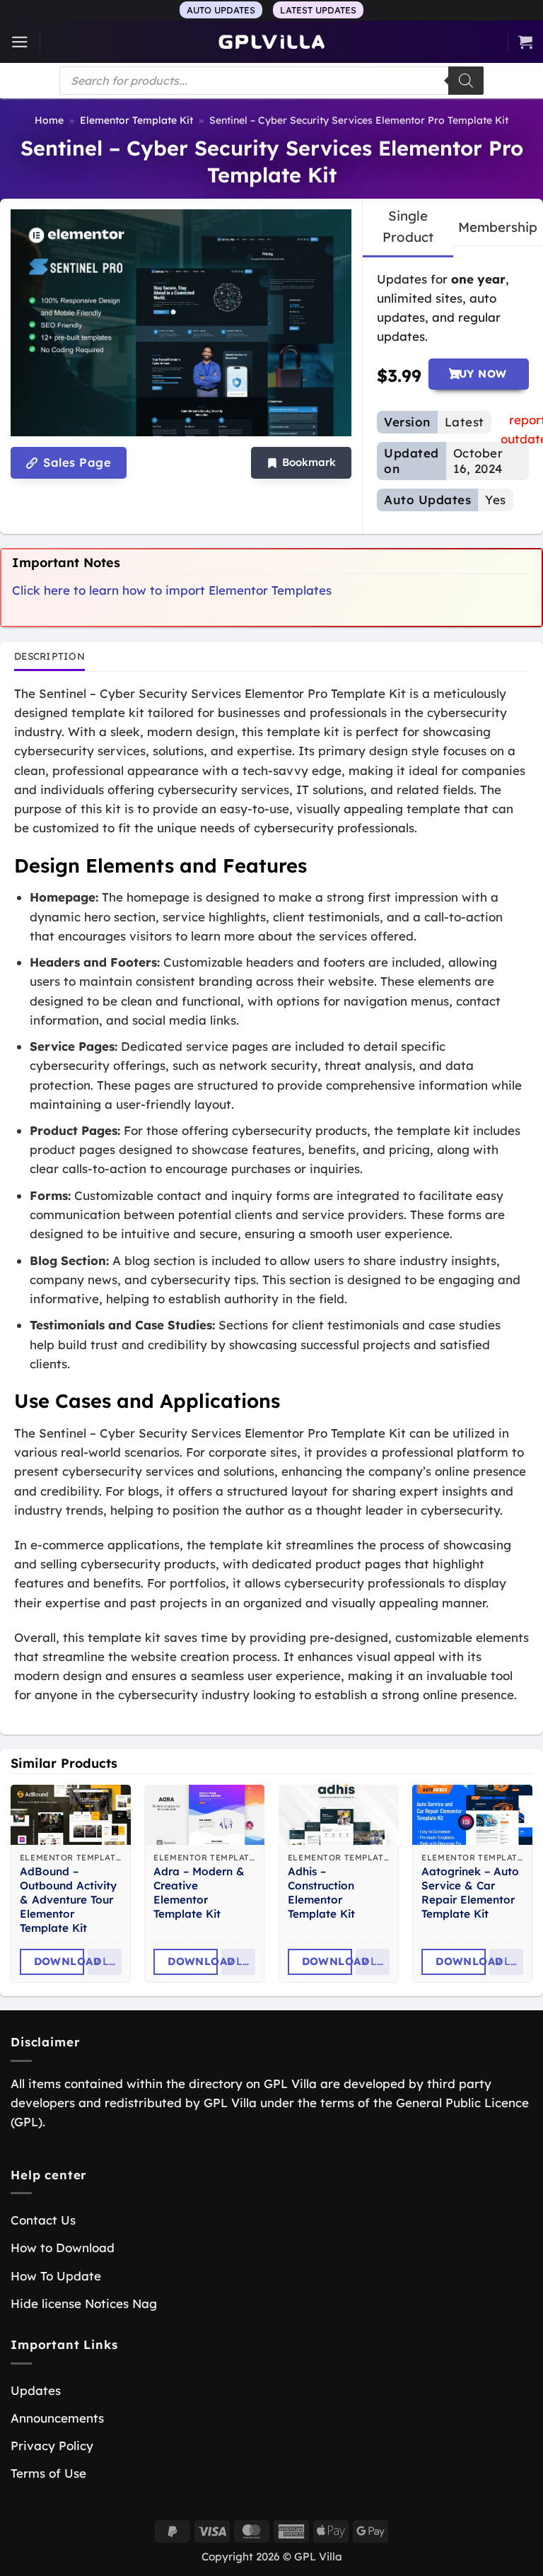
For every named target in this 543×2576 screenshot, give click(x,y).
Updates (36, 2390)
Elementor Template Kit (136, 120)
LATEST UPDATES (318, 10)
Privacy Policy (52, 2446)
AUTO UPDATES (221, 10)
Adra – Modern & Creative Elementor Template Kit (199, 1893)
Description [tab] (49, 656)
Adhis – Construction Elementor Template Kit (321, 1893)
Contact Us (43, 2220)
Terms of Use (48, 2473)
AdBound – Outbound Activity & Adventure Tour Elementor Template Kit (68, 1900)
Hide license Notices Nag (84, 2303)
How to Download (63, 2248)
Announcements (57, 2418)
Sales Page (75, 462)
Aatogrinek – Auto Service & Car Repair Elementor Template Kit (470, 1893)
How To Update (56, 2276)
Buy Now (478, 374)
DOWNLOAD (59, 1961)
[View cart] (525, 42)
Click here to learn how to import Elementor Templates (172, 590)
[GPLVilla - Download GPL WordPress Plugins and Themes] (271, 42)
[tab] (408, 227)
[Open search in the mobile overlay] (271, 81)
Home (49, 120)
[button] (20, 42)
